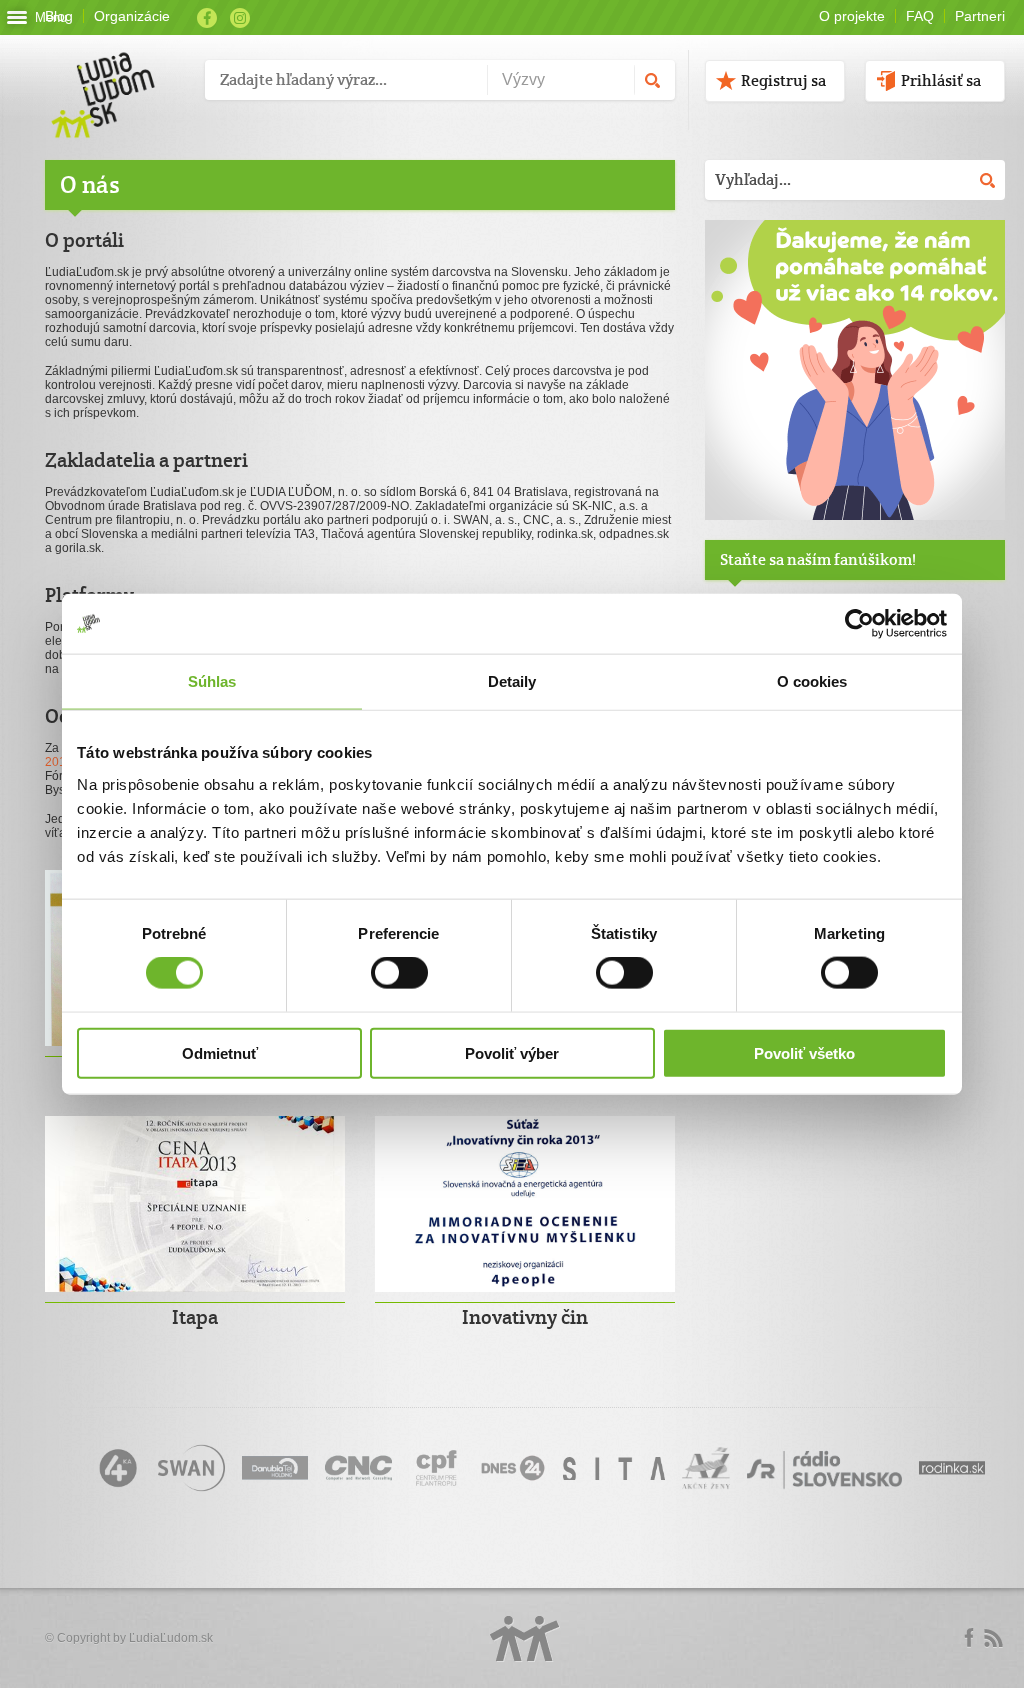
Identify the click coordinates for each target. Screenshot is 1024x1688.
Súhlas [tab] (212, 681)
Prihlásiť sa (941, 80)
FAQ (920, 16)
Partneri (980, 16)
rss (993, 1638)
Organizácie (132, 16)
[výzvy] (855, 516)
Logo (525, 1638)
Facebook (207, 18)
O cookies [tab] (812, 681)
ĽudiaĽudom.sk (171, 1638)
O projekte (852, 16)
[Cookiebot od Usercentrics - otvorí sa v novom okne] (859, 624)
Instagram (240, 18)
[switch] (399, 973)
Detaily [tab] (512, 681)
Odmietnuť (220, 1052)
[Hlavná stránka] (117, 74)
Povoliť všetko (804, 1052)
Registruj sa (783, 80)
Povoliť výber (512, 1052)
